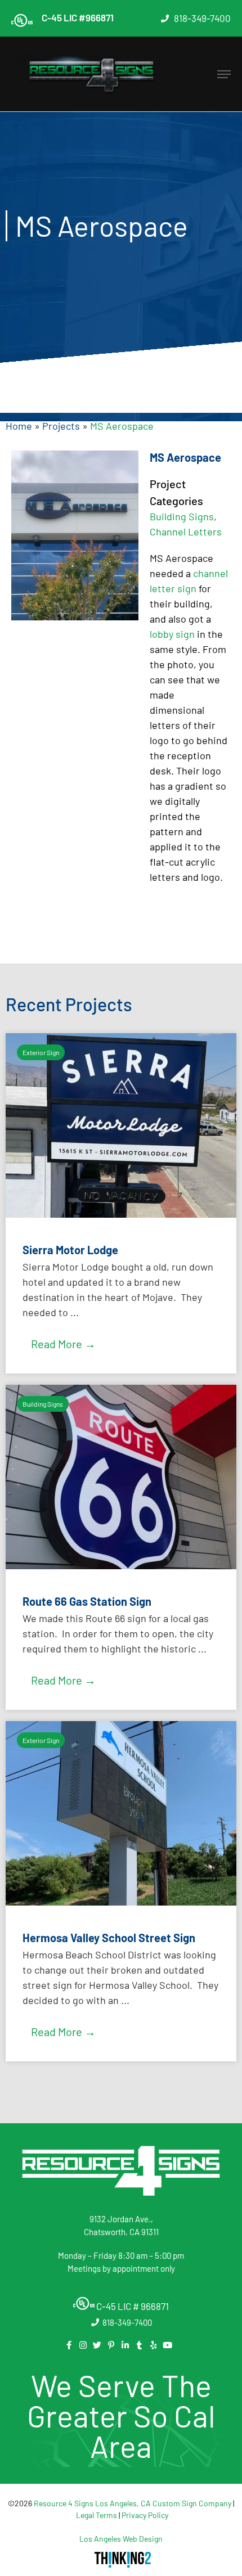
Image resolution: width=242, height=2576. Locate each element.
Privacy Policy (145, 2515)
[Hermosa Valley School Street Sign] (121, 1902)
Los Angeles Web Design (121, 2539)
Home (19, 426)
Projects (61, 426)
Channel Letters (186, 532)
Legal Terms (97, 2515)
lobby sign (172, 634)
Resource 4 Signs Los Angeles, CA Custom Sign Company (133, 2503)
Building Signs (182, 516)
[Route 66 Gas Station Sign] (121, 1565)
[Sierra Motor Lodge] (121, 1214)
